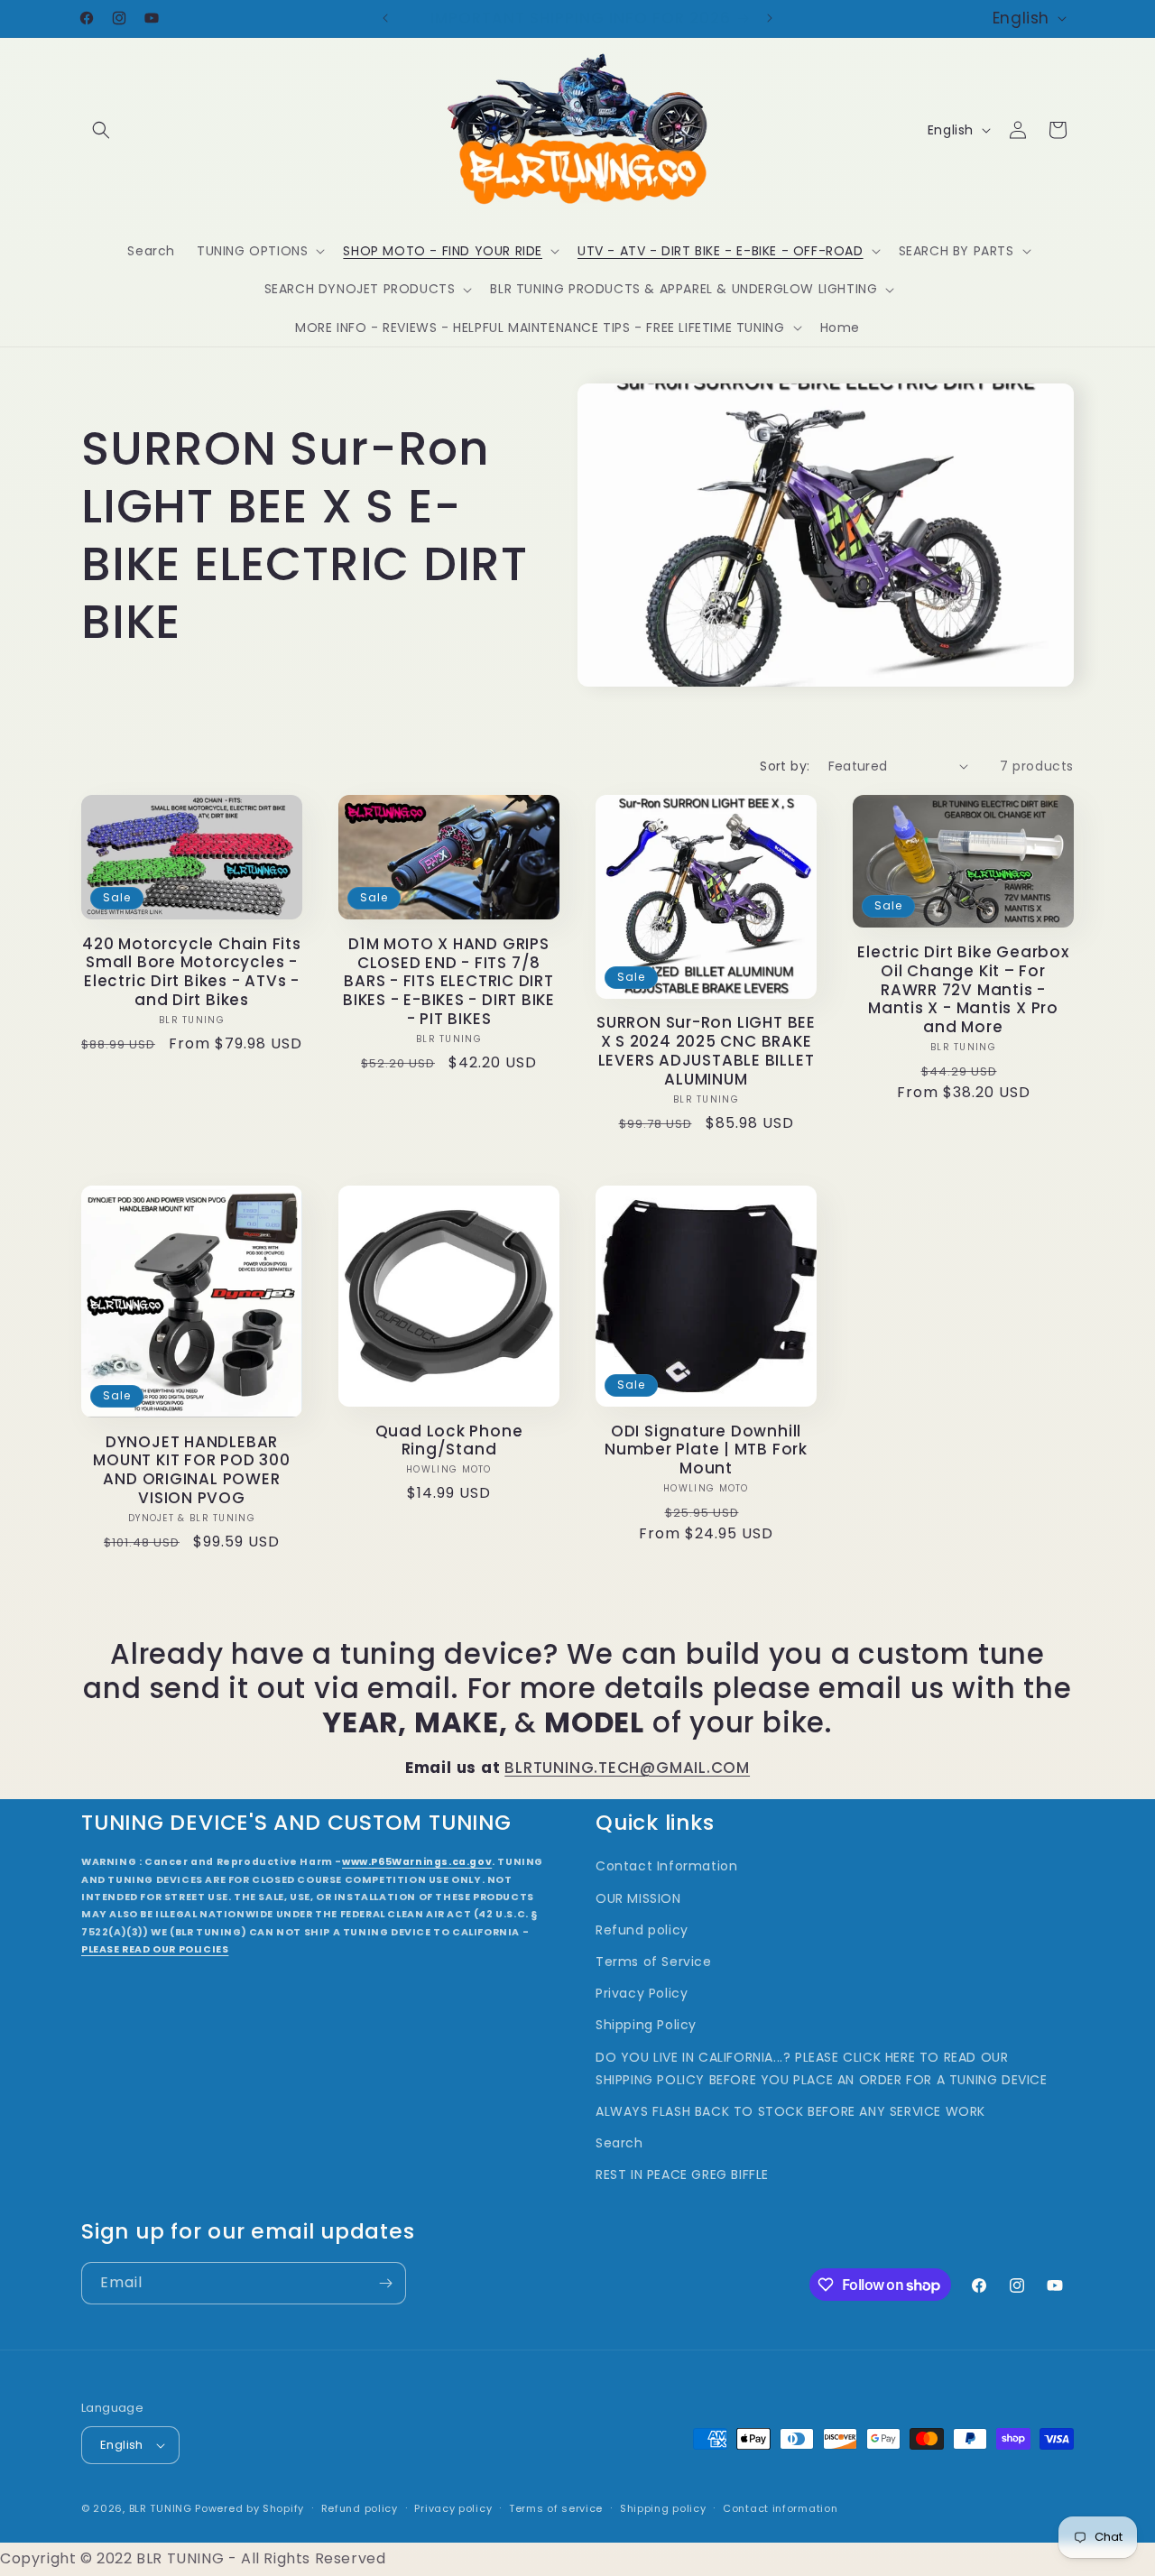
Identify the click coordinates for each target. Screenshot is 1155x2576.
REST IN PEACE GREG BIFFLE (682, 2174)
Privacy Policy (642, 1993)
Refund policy (642, 1930)
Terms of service (556, 2508)
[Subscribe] (385, 2283)
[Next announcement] (770, 18)
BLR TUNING (161, 2508)
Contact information (780, 2508)
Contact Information (666, 1866)
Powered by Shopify (249, 2508)
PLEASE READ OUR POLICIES (155, 1949)
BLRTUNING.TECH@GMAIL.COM (627, 1768)
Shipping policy (663, 2508)
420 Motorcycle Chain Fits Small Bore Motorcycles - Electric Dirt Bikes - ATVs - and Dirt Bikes (192, 972)
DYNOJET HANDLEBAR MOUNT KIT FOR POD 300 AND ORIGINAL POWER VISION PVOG (191, 1470)
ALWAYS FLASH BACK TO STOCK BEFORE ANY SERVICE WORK (790, 2111)
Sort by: (785, 766)
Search (619, 2143)
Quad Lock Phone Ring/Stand (449, 1441)
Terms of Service (654, 1962)
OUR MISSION (638, 1898)
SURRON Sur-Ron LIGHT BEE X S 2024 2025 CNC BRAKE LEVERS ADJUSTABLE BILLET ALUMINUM (706, 1051)
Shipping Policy (646, 2025)
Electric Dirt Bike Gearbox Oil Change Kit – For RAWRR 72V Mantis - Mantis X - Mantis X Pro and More (963, 990)
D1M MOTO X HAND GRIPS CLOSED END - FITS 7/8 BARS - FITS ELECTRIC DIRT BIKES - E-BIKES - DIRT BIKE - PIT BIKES (449, 982)
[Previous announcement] (385, 18)
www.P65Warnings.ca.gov (417, 1862)
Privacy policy (453, 2508)
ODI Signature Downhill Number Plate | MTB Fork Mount (706, 1450)
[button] (101, 130)
